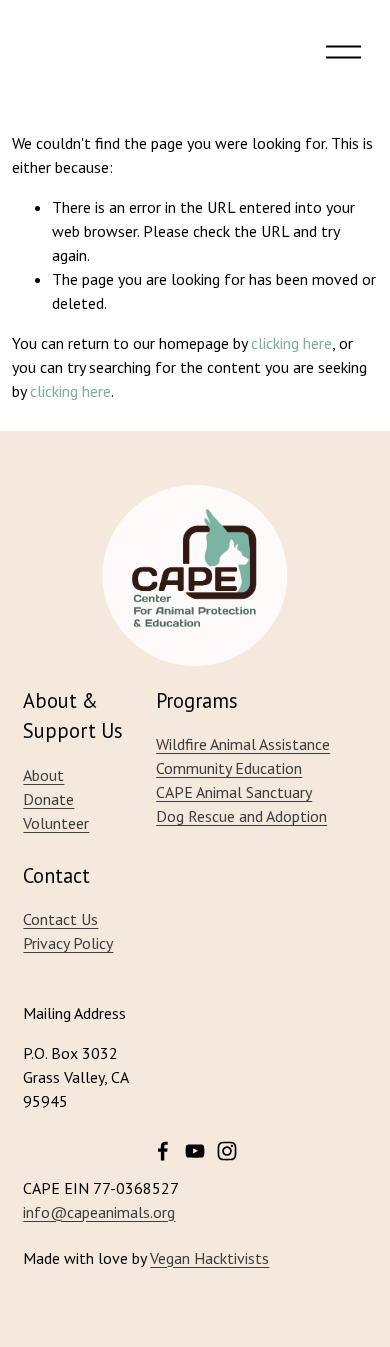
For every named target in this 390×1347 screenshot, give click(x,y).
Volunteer (56, 823)
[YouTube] (195, 1151)
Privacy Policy (68, 943)
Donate (48, 799)
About (43, 775)
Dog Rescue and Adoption (241, 816)
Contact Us (60, 919)
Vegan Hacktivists (209, 1258)
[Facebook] (163, 1151)
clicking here (291, 343)
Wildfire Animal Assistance (243, 744)
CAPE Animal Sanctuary (234, 792)
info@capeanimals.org (99, 1212)
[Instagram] (227, 1151)
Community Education (229, 768)
